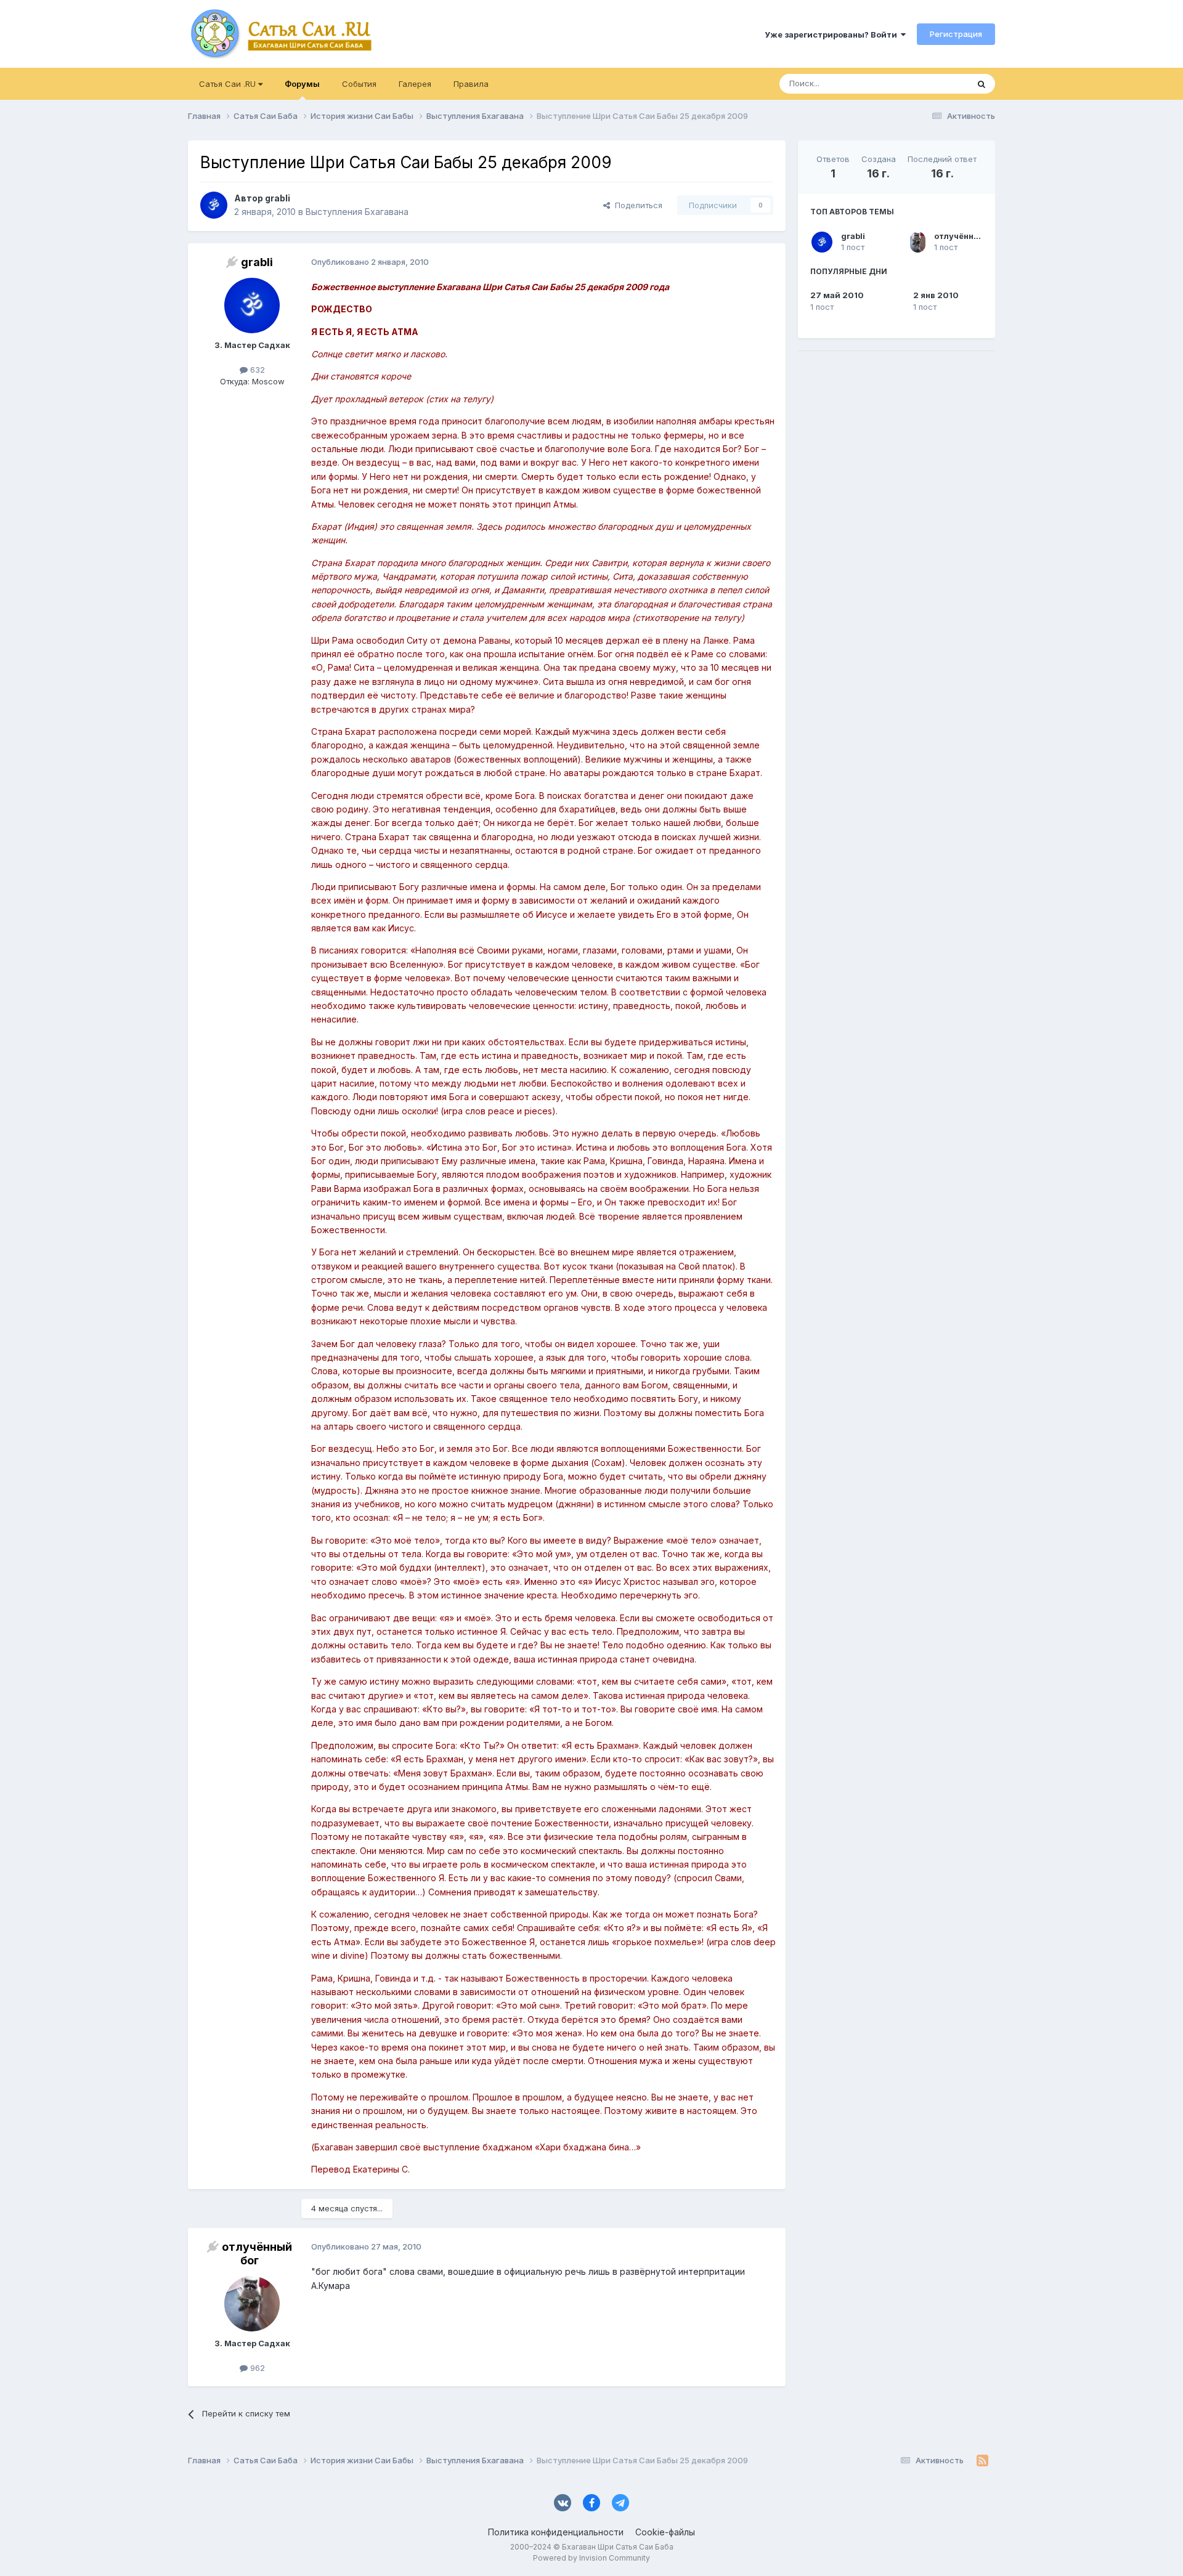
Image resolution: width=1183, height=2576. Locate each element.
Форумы (302, 84)
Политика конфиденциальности (556, 2532)
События (359, 84)
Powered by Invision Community (591, 2558)
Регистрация (956, 34)
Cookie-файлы (665, 2532)
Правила (471, 84)
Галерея (415, 84)
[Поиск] (982, 84)
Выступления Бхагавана (357, 212)
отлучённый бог (968, 236)
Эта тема (935, 83)
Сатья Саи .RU (229, 84)
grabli (853, 236)
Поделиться (636, 205)
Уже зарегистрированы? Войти (833, 34)
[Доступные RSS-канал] (982, 2460)
